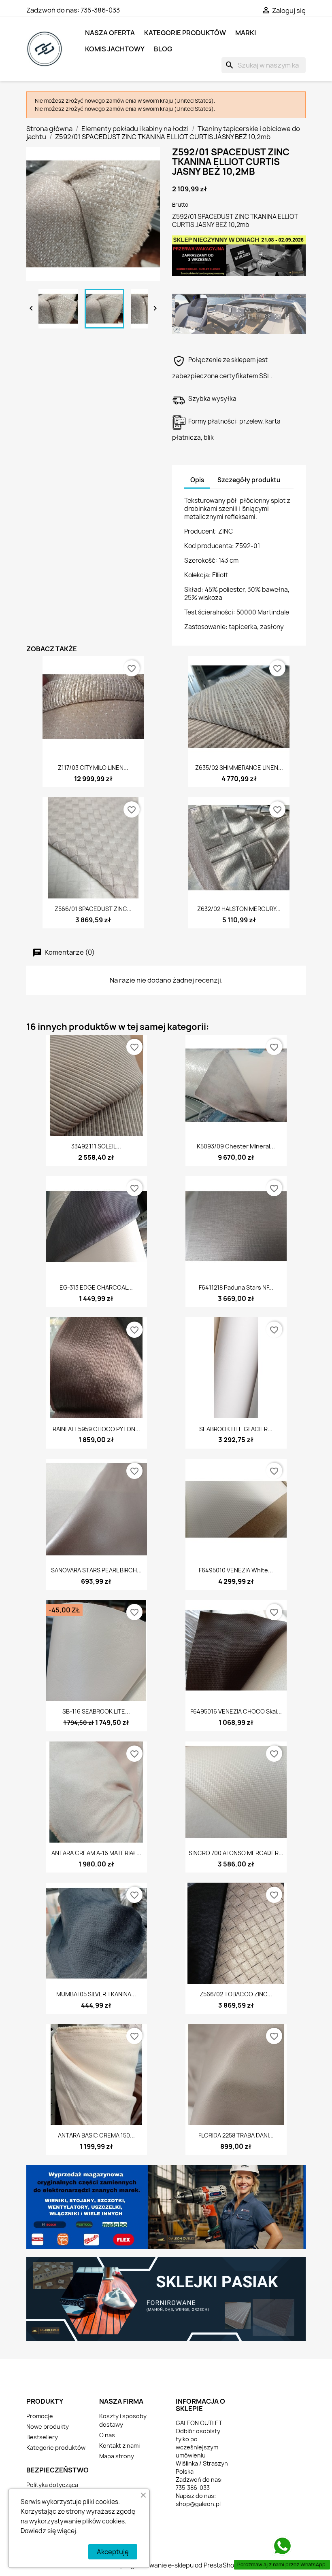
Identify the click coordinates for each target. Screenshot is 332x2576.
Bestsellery (42, 2437)
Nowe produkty (48, 2427)
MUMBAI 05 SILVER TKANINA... (96, 1994)
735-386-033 (100, 10)
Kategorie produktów (185, 33)
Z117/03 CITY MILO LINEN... (93, 768)
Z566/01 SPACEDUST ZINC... (93, 909)
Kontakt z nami (119, 2446)
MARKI (246, 33)
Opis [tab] (197, 480)
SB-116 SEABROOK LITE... (96, 1711)
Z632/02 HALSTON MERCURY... (239, 909)
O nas (107, 2435)
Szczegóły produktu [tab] (249, 480)
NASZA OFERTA (110, 33)
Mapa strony (117, 2456)
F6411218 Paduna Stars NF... (236, 1287)
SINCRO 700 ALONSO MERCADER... (236, 1853)
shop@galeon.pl (198, 2504)
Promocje (40, 2416)
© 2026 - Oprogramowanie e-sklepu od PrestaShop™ (166, 2565)
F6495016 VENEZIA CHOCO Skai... (236, 1711)
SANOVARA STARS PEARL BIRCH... (96, 1570)
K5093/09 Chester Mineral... (236, 1146)
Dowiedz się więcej (48, 2531)
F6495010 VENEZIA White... (236, 1570)
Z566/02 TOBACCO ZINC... (236, 1994)
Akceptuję (113, 2552)
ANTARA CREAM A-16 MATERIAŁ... (96, 1853)
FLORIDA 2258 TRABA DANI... (236, 2135)
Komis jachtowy (115, 49)
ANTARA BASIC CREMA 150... (96, 2135)
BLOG (163, 49)
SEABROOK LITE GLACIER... (236, 1429)
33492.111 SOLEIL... (96, 1146)
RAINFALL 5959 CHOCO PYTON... (96, 1429)
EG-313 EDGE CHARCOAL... (96, 1287)
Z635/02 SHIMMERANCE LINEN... (239, 768)
